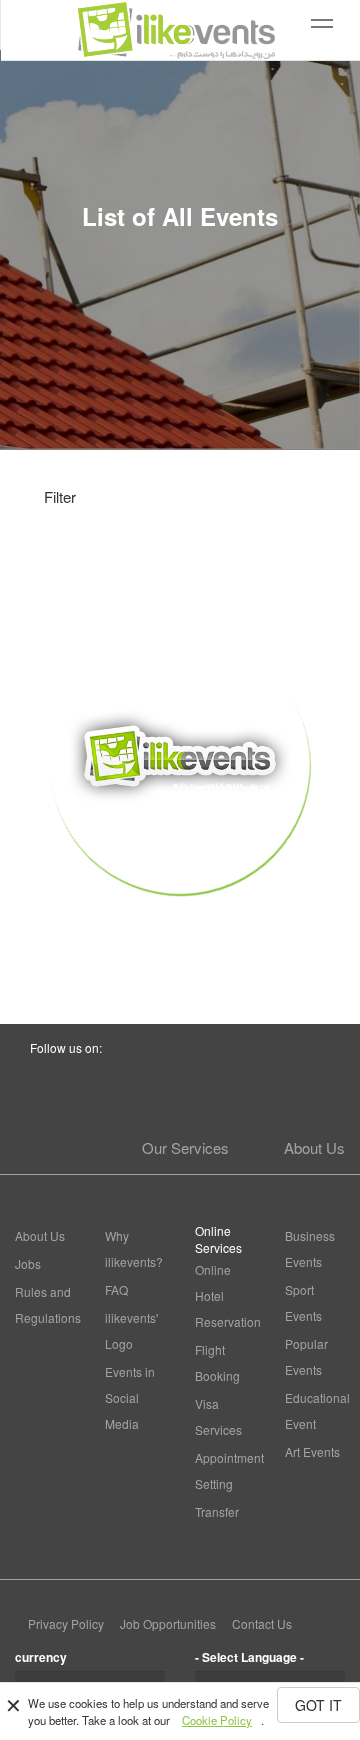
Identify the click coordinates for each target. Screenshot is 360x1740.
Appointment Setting (225, 1470)
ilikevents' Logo (131, 1330)
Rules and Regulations (45, 1304)
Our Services (185, 1147)
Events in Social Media (130, 1397)
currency (41, 1657)
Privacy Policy (66, 1623)
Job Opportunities (168, 1623)
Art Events (312, 1451)
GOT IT (318, 1705)
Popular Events (306, 1356)
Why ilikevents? (134, 1248)
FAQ (116, 1289)
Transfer (217, 1511)
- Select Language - (249, 1657)
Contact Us (262, 1623)
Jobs (28, 1263)
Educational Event (315, 1410)
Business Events (310, 1248)
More (180, 930)
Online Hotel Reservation (225, 1295)
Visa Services (218, 1416)
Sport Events (303, 1302)
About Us (314, 1147)
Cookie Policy (217, 1720)
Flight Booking (217, 1362)
